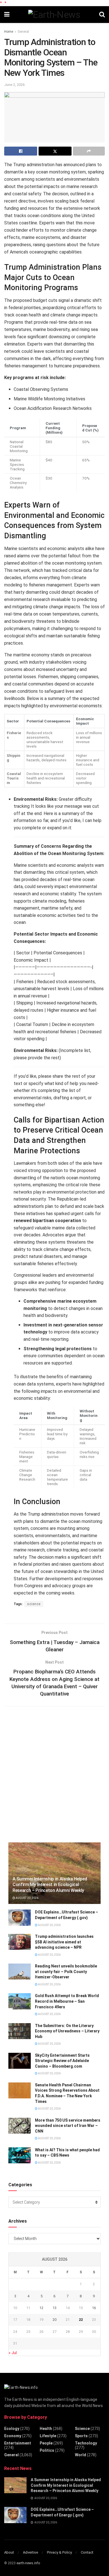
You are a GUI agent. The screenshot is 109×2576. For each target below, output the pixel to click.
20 (54, 2320)
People (46, 2443)
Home (9, 32)
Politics (47, 2450)
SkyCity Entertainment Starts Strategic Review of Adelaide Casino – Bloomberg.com (62, 2061)
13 (54, 2308)
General (23, 32)
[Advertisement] (54, 1778)
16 (94, 2308)
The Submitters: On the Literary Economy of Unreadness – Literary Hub (67, 2031)
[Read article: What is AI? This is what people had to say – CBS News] (20, 2155)
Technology (86, 2443)
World (80, 2455)
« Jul (13, 2353)
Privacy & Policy (59, 2552)
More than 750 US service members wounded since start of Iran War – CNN (68, 2126)
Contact (87, 2552)
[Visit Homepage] (54, 15)
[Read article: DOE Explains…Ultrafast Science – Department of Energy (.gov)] (20, 1918)
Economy (13, 2436)
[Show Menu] (7, 15)
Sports (81, 2436)
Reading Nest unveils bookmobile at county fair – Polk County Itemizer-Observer (66, 1972)
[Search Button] (102, 15)
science (34, 1604)
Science (82, 2429)
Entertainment (18, 2443)
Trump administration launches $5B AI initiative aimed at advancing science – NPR (64, 1942)
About (9, 2552)
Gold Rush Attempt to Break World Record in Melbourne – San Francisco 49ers (67, 2001)
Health (46, 2429)
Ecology (12, 2429)
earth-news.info (28, 2563)
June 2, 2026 (14, 85)
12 (41, 2308)
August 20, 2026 (27, 1898)
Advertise (30, 2552)
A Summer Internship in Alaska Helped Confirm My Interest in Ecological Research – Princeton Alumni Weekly (50, 1885)
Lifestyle (48, 2436)
